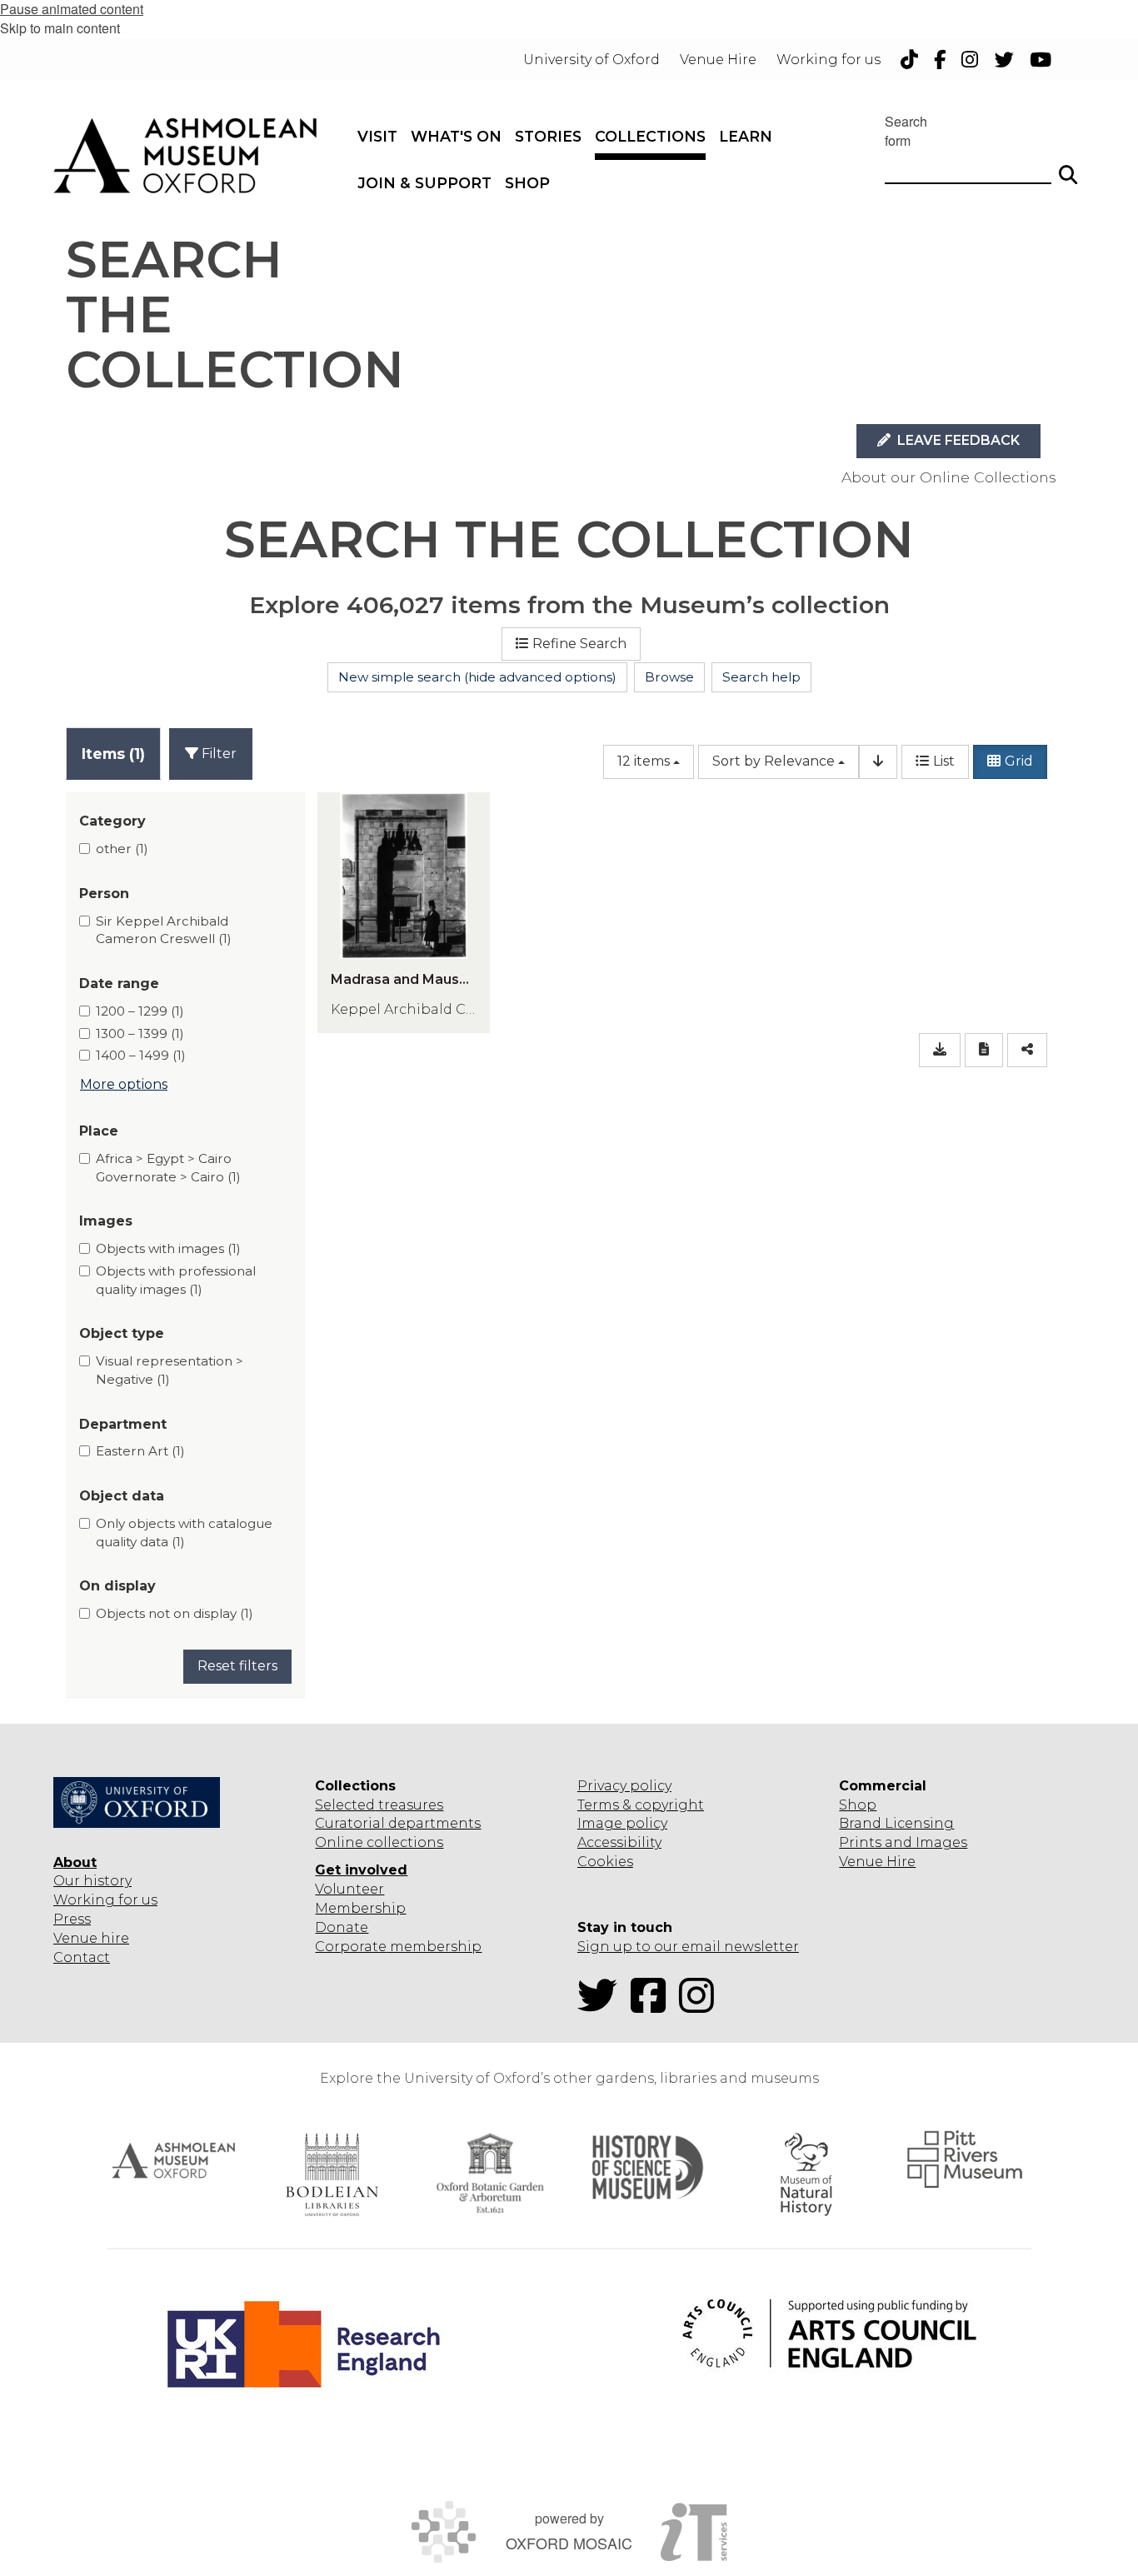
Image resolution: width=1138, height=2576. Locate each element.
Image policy (622, 1823)
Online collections (379, 1842)
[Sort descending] (878, 762)
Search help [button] (761, 677)
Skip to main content (60, 28)
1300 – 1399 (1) (140, 1033)
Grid (1019, 761)
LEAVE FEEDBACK (957, 440)
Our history (92, 1881)
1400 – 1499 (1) (141, 1055)
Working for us (105, 1900)
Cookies (605, 1862)
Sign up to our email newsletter (688, 1947)
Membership (360, 1908)
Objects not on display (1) (175, 1613)
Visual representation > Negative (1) (170, 1370)
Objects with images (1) (168, 1248)
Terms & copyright (641, 1805)
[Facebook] (653, 2006)
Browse (669, 677)
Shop (858, 1805)
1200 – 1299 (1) (140, 1011)
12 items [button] (644, 761)
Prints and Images (903, 1842)
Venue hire (91, 1938)
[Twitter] (602, 2006)
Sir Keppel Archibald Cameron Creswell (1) (164, 930)
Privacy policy (624, 1786)
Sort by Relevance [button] (774, 761)
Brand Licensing (896, 1823)
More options (124, 1084)
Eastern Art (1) (140, 1451)
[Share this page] (1027, 1050)
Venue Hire (877, 1862)
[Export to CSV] (940, 1050)
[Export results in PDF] (984, 1050)
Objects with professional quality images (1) (176, 1280)
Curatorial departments (398, 1823)
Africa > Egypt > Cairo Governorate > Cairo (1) (168, 1168)
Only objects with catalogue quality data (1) (184, 1533)
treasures (409, 1805)
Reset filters (237, 1666)
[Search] (1068, 167)
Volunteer (349, 1889)
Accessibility (619, 1842)
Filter (217, 754)
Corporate (351, 1947)
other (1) (122, 849)
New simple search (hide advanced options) (477, 677)
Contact (82, 1957)
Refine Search (579, 644)
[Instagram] (701, 2006)
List (944, 761)
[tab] (113, 754)
